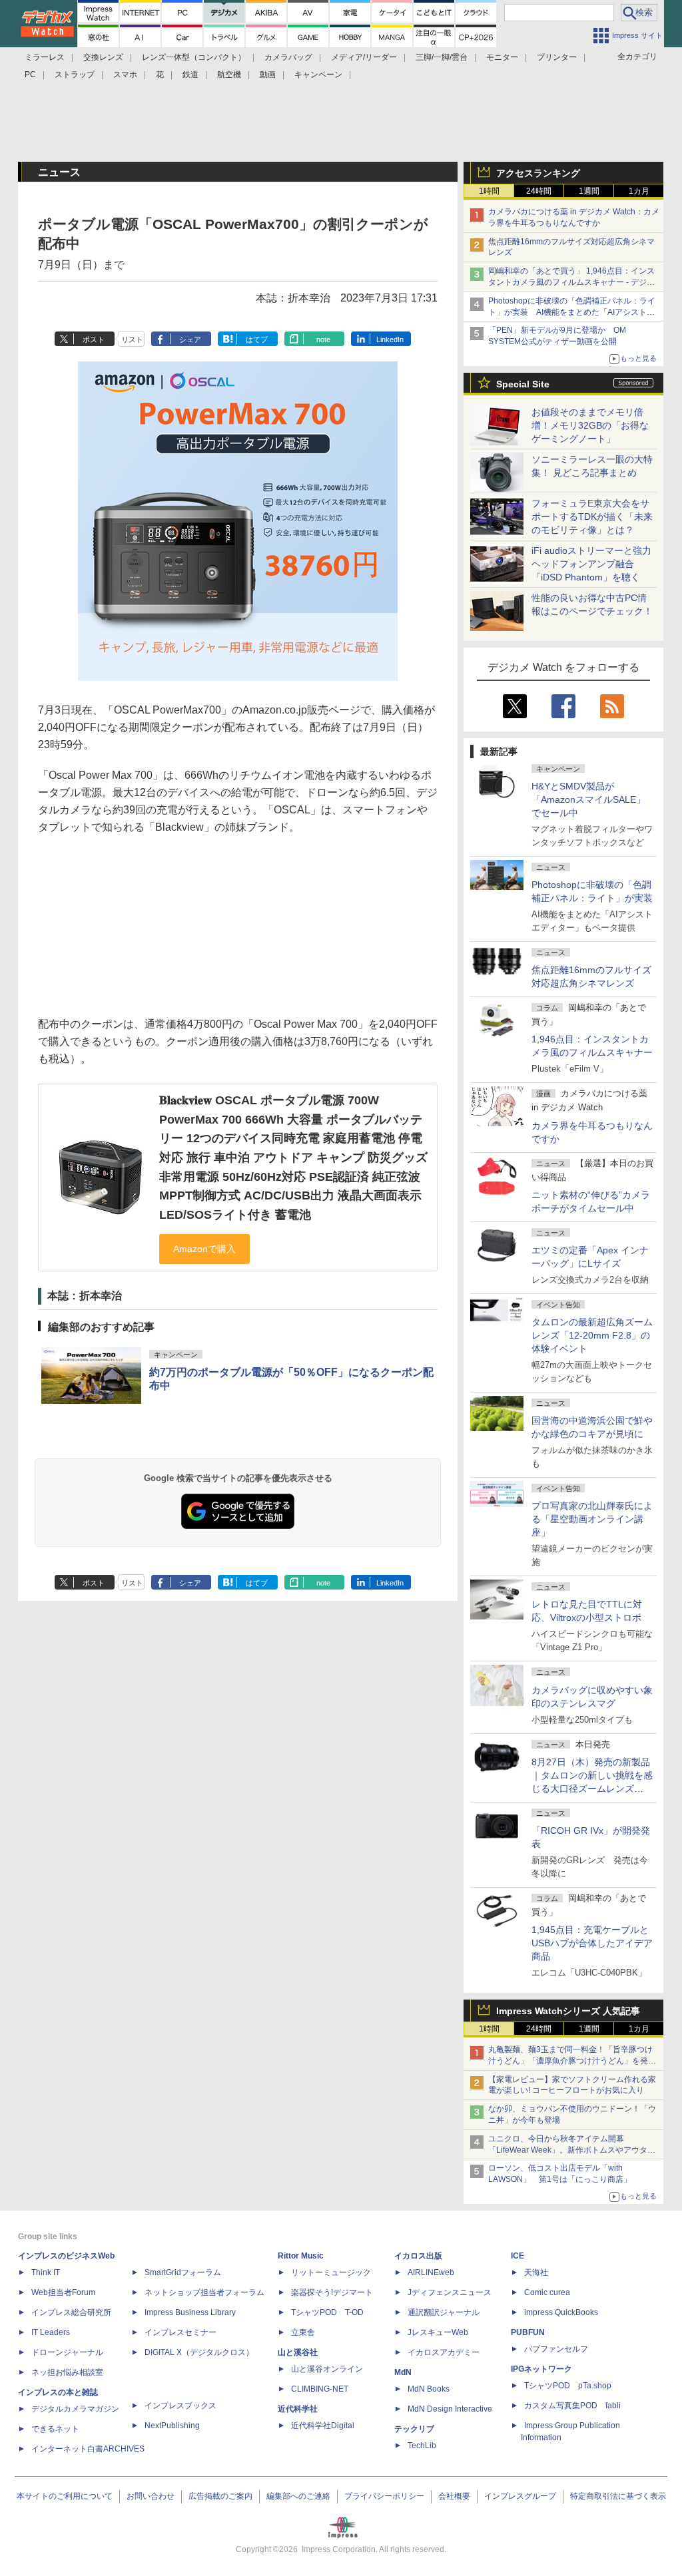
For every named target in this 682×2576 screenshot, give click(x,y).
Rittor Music (301, 2256)
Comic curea (547, 2292)
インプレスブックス (180, 2406)
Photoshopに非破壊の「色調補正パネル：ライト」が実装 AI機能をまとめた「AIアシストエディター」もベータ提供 (572, 312)
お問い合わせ (151, 2496)
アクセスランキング (538, 173)
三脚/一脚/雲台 (442, 57)
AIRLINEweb (431, 2272)
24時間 (539, 191)
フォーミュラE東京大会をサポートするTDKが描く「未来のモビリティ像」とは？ (592, 517)
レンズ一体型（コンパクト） (194, 57)
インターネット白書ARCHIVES (88, 2449)
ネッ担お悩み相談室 (67, 2372)
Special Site (523, 384)
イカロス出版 (418, 2256)
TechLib (422, 2446)
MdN (403, 2372)
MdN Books (429, 2389)
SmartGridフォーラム (183, 2272)
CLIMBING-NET (320, 2389)
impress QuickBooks (561, 2312)
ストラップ (75, 75)
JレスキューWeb (438, 2332)
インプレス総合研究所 (71, 2312)
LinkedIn (390, 339)
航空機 (229, 75)
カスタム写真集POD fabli (572, 2406)
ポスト (94, 339)
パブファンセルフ (556, 2349)
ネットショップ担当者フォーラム (204, 2292)
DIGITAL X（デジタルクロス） (199, 2352)
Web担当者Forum (63, 2292)
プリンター (557, 57)
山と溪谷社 (298, 2352)
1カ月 (639, 191)
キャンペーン (318, 75)
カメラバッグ (288, 57)
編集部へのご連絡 (298, 2496)
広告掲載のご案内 (220, 2496)
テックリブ (414, 2429)
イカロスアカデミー (444, 2352)
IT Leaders (51, 2332)
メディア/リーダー (364, 57)
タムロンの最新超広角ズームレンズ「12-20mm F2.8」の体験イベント (592, 1335)
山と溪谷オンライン (327, 2369)
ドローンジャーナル (67, 2352)
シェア (190, 339)
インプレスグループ (520, 2496)
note (323, 339)
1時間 (489, 191)
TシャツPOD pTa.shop (568, 2386)
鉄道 (190, 75)
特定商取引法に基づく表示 (618, 2496)
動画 (268, 75)
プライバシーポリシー (384, 2496)
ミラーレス (45, 57)
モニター (502, 57)
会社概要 (454, 2496)
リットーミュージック (331, 2272)
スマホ (125, 75)
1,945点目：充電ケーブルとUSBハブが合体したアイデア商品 (592, 1943)
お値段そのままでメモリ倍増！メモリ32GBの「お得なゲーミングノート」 (590, 425)
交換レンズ (103, 57)
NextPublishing (172, 2426)
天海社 (536, 2272)
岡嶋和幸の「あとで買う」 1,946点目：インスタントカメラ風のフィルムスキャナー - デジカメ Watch (571, 282)
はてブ (257, 339)
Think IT (46, 2272)
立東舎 (303, 2332)
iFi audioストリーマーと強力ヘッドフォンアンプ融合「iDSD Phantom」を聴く (591, 564)
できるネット (55, 2429)
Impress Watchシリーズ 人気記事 (568, 2011)
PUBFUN (528, 2332)
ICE (517, 2256)
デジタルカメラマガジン (75, 2409)
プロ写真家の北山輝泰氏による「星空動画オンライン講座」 (592, 1519)
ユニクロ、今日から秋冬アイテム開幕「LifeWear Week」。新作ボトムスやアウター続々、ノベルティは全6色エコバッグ (572, 2150)
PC (30, 75)
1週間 (589, 191)
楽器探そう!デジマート (332, 2292)
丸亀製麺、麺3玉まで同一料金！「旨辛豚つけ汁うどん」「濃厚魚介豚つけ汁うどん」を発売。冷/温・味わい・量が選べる (570, 2061)
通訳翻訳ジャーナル (444, 2312)
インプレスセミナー (180, 2332)
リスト (132, 339)
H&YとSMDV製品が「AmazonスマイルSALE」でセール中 (588, 799)
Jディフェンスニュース (450, 2292)
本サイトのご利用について (65, 2496)
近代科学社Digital (323, 2426)
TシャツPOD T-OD (327, 2312)
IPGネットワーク (541, 2369)
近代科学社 (298, 2409)
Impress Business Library (190, 2312)
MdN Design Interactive (450, 2409)
